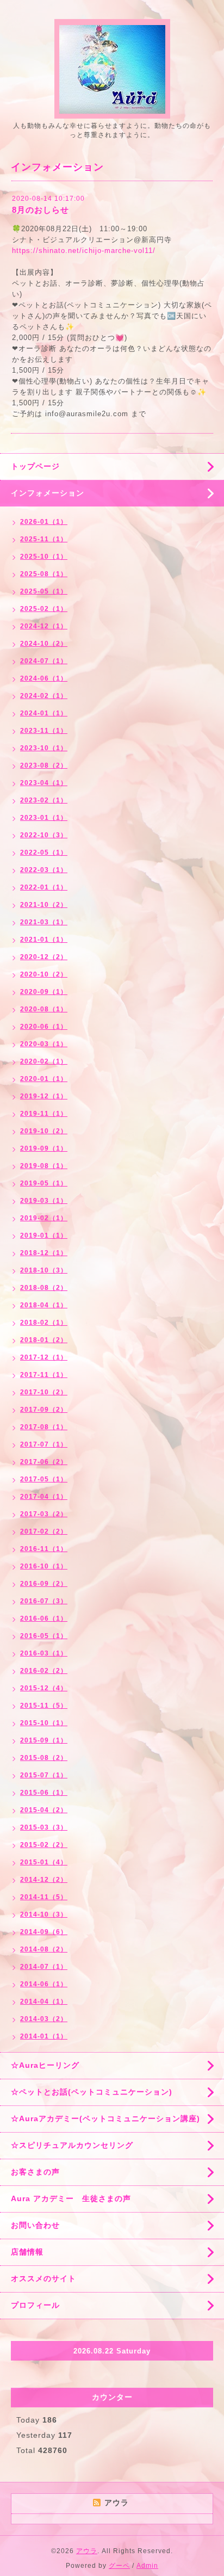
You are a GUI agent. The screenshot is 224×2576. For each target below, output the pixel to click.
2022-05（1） (44, 853)
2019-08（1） (44, 1166)
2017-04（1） (44, 1497)
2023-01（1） (44, 818)
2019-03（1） (44, 1201)
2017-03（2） (44, 1514)
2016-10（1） (44, 1566)
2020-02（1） (44, 1061)
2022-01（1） (44, 887)
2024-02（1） (44, 696)
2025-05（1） (44, 591)
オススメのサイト (43, 2278)
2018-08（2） (44, 1288)
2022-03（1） (44, 870)
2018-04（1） (44, 1305)
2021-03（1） (44, 922)
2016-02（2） (44, 1671)
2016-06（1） (44, 1619)
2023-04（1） (44, 783)
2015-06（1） (44, 1793)
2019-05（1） (44, 1183)
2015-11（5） (44, 1706)
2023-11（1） (44, 731)
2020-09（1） (44, 992)
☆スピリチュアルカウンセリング (72, 2145)
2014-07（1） (44, 1967)
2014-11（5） (44, 1897)
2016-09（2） (44, 1584)
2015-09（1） (44, 1740)
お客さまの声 (35, 2172)
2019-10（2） (44, 1131)
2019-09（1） (44, 1148)
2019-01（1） (44, 1236)
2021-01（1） (44, 940)
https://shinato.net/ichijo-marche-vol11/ (84, 251)
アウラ (87, 2551)
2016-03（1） (44, 1653)
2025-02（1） (44, 609)
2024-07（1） (44, 661)
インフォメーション (48, 493)
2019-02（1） (44, 1218)
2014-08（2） (44, 1949)
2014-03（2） (44, 2019)
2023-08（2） (44, 765)
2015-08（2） (44, 1758)
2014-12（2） (44, 1880)
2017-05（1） (44, 1479)
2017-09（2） (44, 1410)
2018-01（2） (44, 1340)
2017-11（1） (44, 1375)
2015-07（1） (44, 1775)
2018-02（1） (44, 1323)
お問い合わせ (35, 2225)
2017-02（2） (44, 1531)
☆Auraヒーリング (45, 2065)
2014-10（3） (44, 1914)
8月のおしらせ (41, 210)
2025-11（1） (44, 539)
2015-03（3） (44, 1827)
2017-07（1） (44, 1444)
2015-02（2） (44, 1845)
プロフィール (35, 2305)
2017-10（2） (44, 1392)
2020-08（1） (44, 1009)
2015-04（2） (44, 1810)
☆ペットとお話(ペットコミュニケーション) (92, 2092)
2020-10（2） (44, 974)
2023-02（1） (44, 800)
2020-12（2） (44, 957)
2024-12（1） (44, 626)
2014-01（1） (44, 2036)
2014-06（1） (44, 1984)
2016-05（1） (44, 1636)
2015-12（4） (44, 1688)
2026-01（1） (44, 522)
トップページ (35, 466)
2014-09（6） (44, 1932)
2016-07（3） (44, 1601)
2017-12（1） (44, 1357)
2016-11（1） (44, 1549)
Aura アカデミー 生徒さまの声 (71, 2198)
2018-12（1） (44, 1253)
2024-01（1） (44, 713)
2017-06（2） (44, 1462)
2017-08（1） (44, 1427)
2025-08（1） (44, 574)
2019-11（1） (44, 1114)
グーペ (119, 2566)
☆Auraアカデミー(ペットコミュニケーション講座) (105, 2118)
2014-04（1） (44, 2002)
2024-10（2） (44, 644)
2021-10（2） (44, 905)
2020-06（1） (44, 1027)
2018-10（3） (44, 1270)
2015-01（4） (44, 1862)
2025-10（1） (44, 557)
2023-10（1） (44, 748)
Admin (147, 2566)
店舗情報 (27, 2252)
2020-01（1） (44, 1079)
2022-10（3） (44, 835)
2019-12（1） (44, 1096)
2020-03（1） (44, 1044)
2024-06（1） (44, 678)
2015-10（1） (44, 1723)
